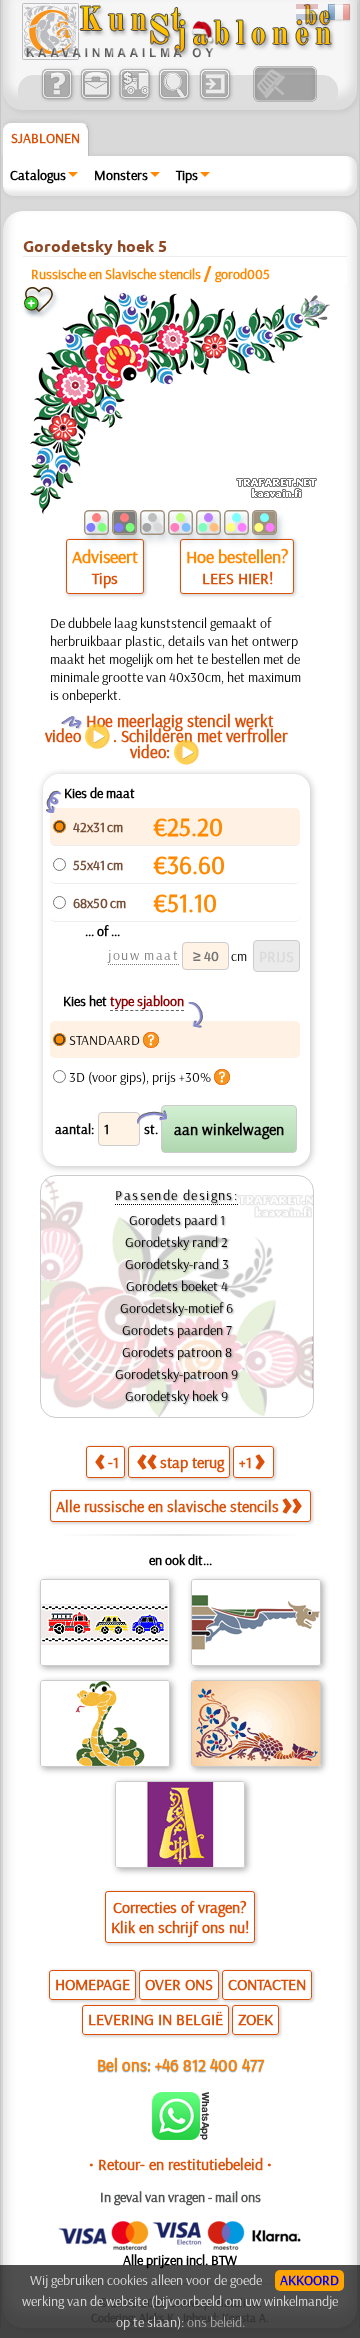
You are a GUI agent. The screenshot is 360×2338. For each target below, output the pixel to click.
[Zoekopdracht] (173, 97)
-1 (113, 1462)
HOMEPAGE (92, 1984)
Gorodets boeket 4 (177, 1286)
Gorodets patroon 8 (177, 1352)
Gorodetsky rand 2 (176, 1242)
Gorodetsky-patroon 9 (176, 1374)
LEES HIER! (237, 578)
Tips (187, 175)
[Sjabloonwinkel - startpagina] (177, 55)
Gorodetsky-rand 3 (177, 1264)
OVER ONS (179, 1984)
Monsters (121, 175)
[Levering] (134, 97)
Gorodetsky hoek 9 (176, 1396)
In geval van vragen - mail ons (180, 2197)
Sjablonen (45, 138)
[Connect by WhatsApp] (180, 2135)
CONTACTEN (267, 1984)
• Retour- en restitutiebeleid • (180, 2164)
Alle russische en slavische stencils (167, 1506)
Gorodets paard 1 (177, 1220)
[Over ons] (56, 97)
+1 (245, 1462)
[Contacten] (95, 97)
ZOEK (255, 2019)
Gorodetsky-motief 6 (176, 1308)
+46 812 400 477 (209, 2064)
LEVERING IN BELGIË (155, 2019)
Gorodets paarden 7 (177, 1330)
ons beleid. (216, 2322)
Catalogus (38, 175)
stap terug (192, 1462)
